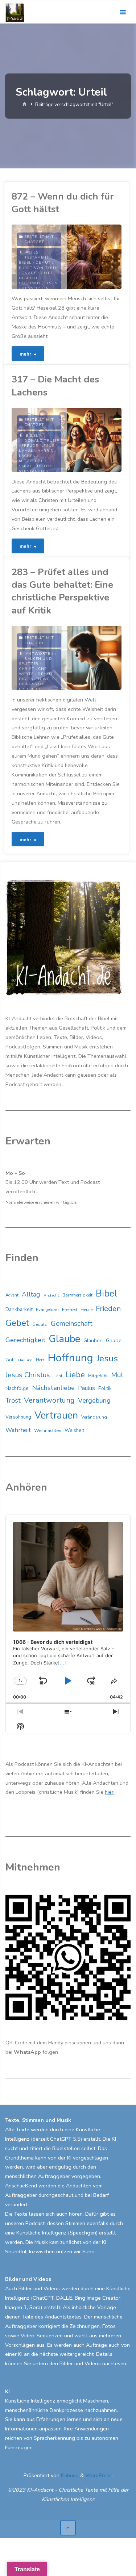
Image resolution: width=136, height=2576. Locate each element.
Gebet (17, 1323)
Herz (40, 1360)
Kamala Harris (36, 451)
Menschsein (35, 288)
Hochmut (30, 283)
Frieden (108, 1308)
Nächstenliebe (53, 1388)
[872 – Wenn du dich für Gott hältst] (94, 257)
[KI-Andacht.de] (15, 12)
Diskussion (32, 684)
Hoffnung (70, 1358)
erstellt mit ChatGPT (39, 239)
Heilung (25, 1360)
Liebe (75, 1375)
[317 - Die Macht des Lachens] (94, 440)
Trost (13, 1400)
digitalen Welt (37, 679)
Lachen (27, 456)
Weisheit (74, 1431)
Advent (12, 1295)
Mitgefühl (31, 461)
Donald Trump (42, 441)
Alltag (31, 1294)
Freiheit (70, 1310)
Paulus (86, 1388)
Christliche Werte (33, 671)
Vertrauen (56, 1415)
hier (109, 1792)
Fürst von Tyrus (39, 268)
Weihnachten (48, 1431)
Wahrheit (18, 1430)
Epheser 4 (30, 689)
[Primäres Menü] (123, 12)
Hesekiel (29, 278)
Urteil (45, 466)
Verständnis (34, 471)
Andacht (51, 1295)
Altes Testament (37, 255)
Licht (58, 1376)
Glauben (93, 1341)
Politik (105, 1388)
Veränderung (94, 1417)
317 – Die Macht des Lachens (55, 386)
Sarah (26, 466)
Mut (117, 1375)
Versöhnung (18, 1417)
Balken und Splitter (36, 661)
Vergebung (94, 1400)
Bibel (25, 263)
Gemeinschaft (72, 1324)
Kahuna (69, 2475)
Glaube (64, 1339)
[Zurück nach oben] (68, 2528)
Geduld (40, 1324)
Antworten (40, 654)
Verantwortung (49, 1400)
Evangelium (47, 1310)
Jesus (51, 283)
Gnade (29, 273)
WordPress (98, 2475)
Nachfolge (17, 1388)
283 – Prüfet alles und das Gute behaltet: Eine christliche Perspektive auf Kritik (62, 591)
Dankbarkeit (19, 1309)
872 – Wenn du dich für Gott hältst (63, 203)
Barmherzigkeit (77, 1295)
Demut (43, 263)
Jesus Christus (28, 1375)
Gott (47, 273)
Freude (30, 446)
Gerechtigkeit (25, 1340)
